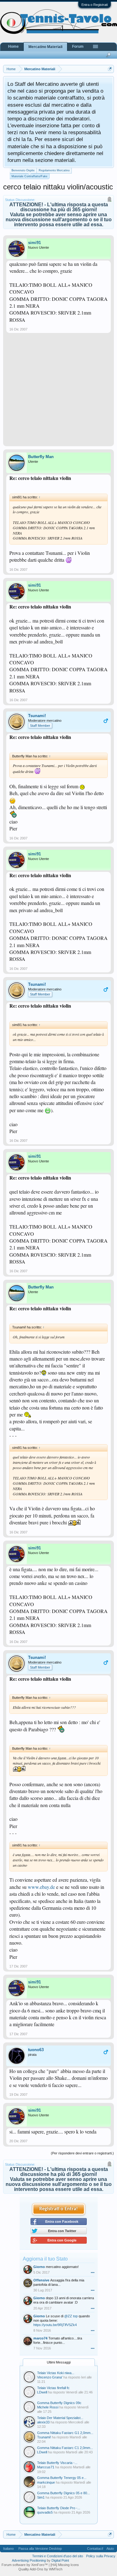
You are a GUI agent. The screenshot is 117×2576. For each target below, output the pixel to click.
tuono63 (36, 2050)
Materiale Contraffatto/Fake (29, 176)
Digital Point (60, 2560)
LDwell (42, 2392)
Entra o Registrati (95, 5)
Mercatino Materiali (45, 47)
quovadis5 (45, 2512)
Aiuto (110, 2549)
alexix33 (43, 2422)
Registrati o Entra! (58, 2209)
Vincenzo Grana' (50, 2377)
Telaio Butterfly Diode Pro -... (59, 2508)
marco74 (40, 2338)
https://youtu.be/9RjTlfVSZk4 (55, 2325)
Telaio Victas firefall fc (53, 2388)
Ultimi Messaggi (59, 2362)
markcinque (46, 2482)
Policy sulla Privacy (101, 2556)
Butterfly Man (41, 457)
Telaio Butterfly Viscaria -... (57, 2463)
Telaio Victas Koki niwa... (56, 2373)
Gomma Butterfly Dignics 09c (59, 2403)
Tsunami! (37, 716)
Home (13, 46)
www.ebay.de (41, 1887)
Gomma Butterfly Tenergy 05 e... (62, 2478)
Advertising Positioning (29, 2560)
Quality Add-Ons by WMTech (40, 2569)
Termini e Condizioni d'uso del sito (58, 2556)
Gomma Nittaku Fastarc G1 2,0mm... (65, 2433)
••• (93, 2272)
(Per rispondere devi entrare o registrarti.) (82, 2153)
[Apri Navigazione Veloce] (110, 69)
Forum (78, 46)
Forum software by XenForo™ (25, 2565)
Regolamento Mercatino (54, 170)
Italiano (8, 2549)
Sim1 (41, 2497)
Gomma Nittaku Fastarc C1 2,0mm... (65, 2448)
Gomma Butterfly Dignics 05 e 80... (63, 2493)
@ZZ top (71, 2316)
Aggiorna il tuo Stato (45, 2259)
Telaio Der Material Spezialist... (60, 2418)
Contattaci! (95, 2549)
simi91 (34, 243)
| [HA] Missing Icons (64, 2565)
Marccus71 (46, 2467)
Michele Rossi (48, 2407)
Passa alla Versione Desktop (40, 2549)
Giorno (39, 2267)
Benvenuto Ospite (23, 170)
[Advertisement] (58, 392)
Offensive (41, 2280)
